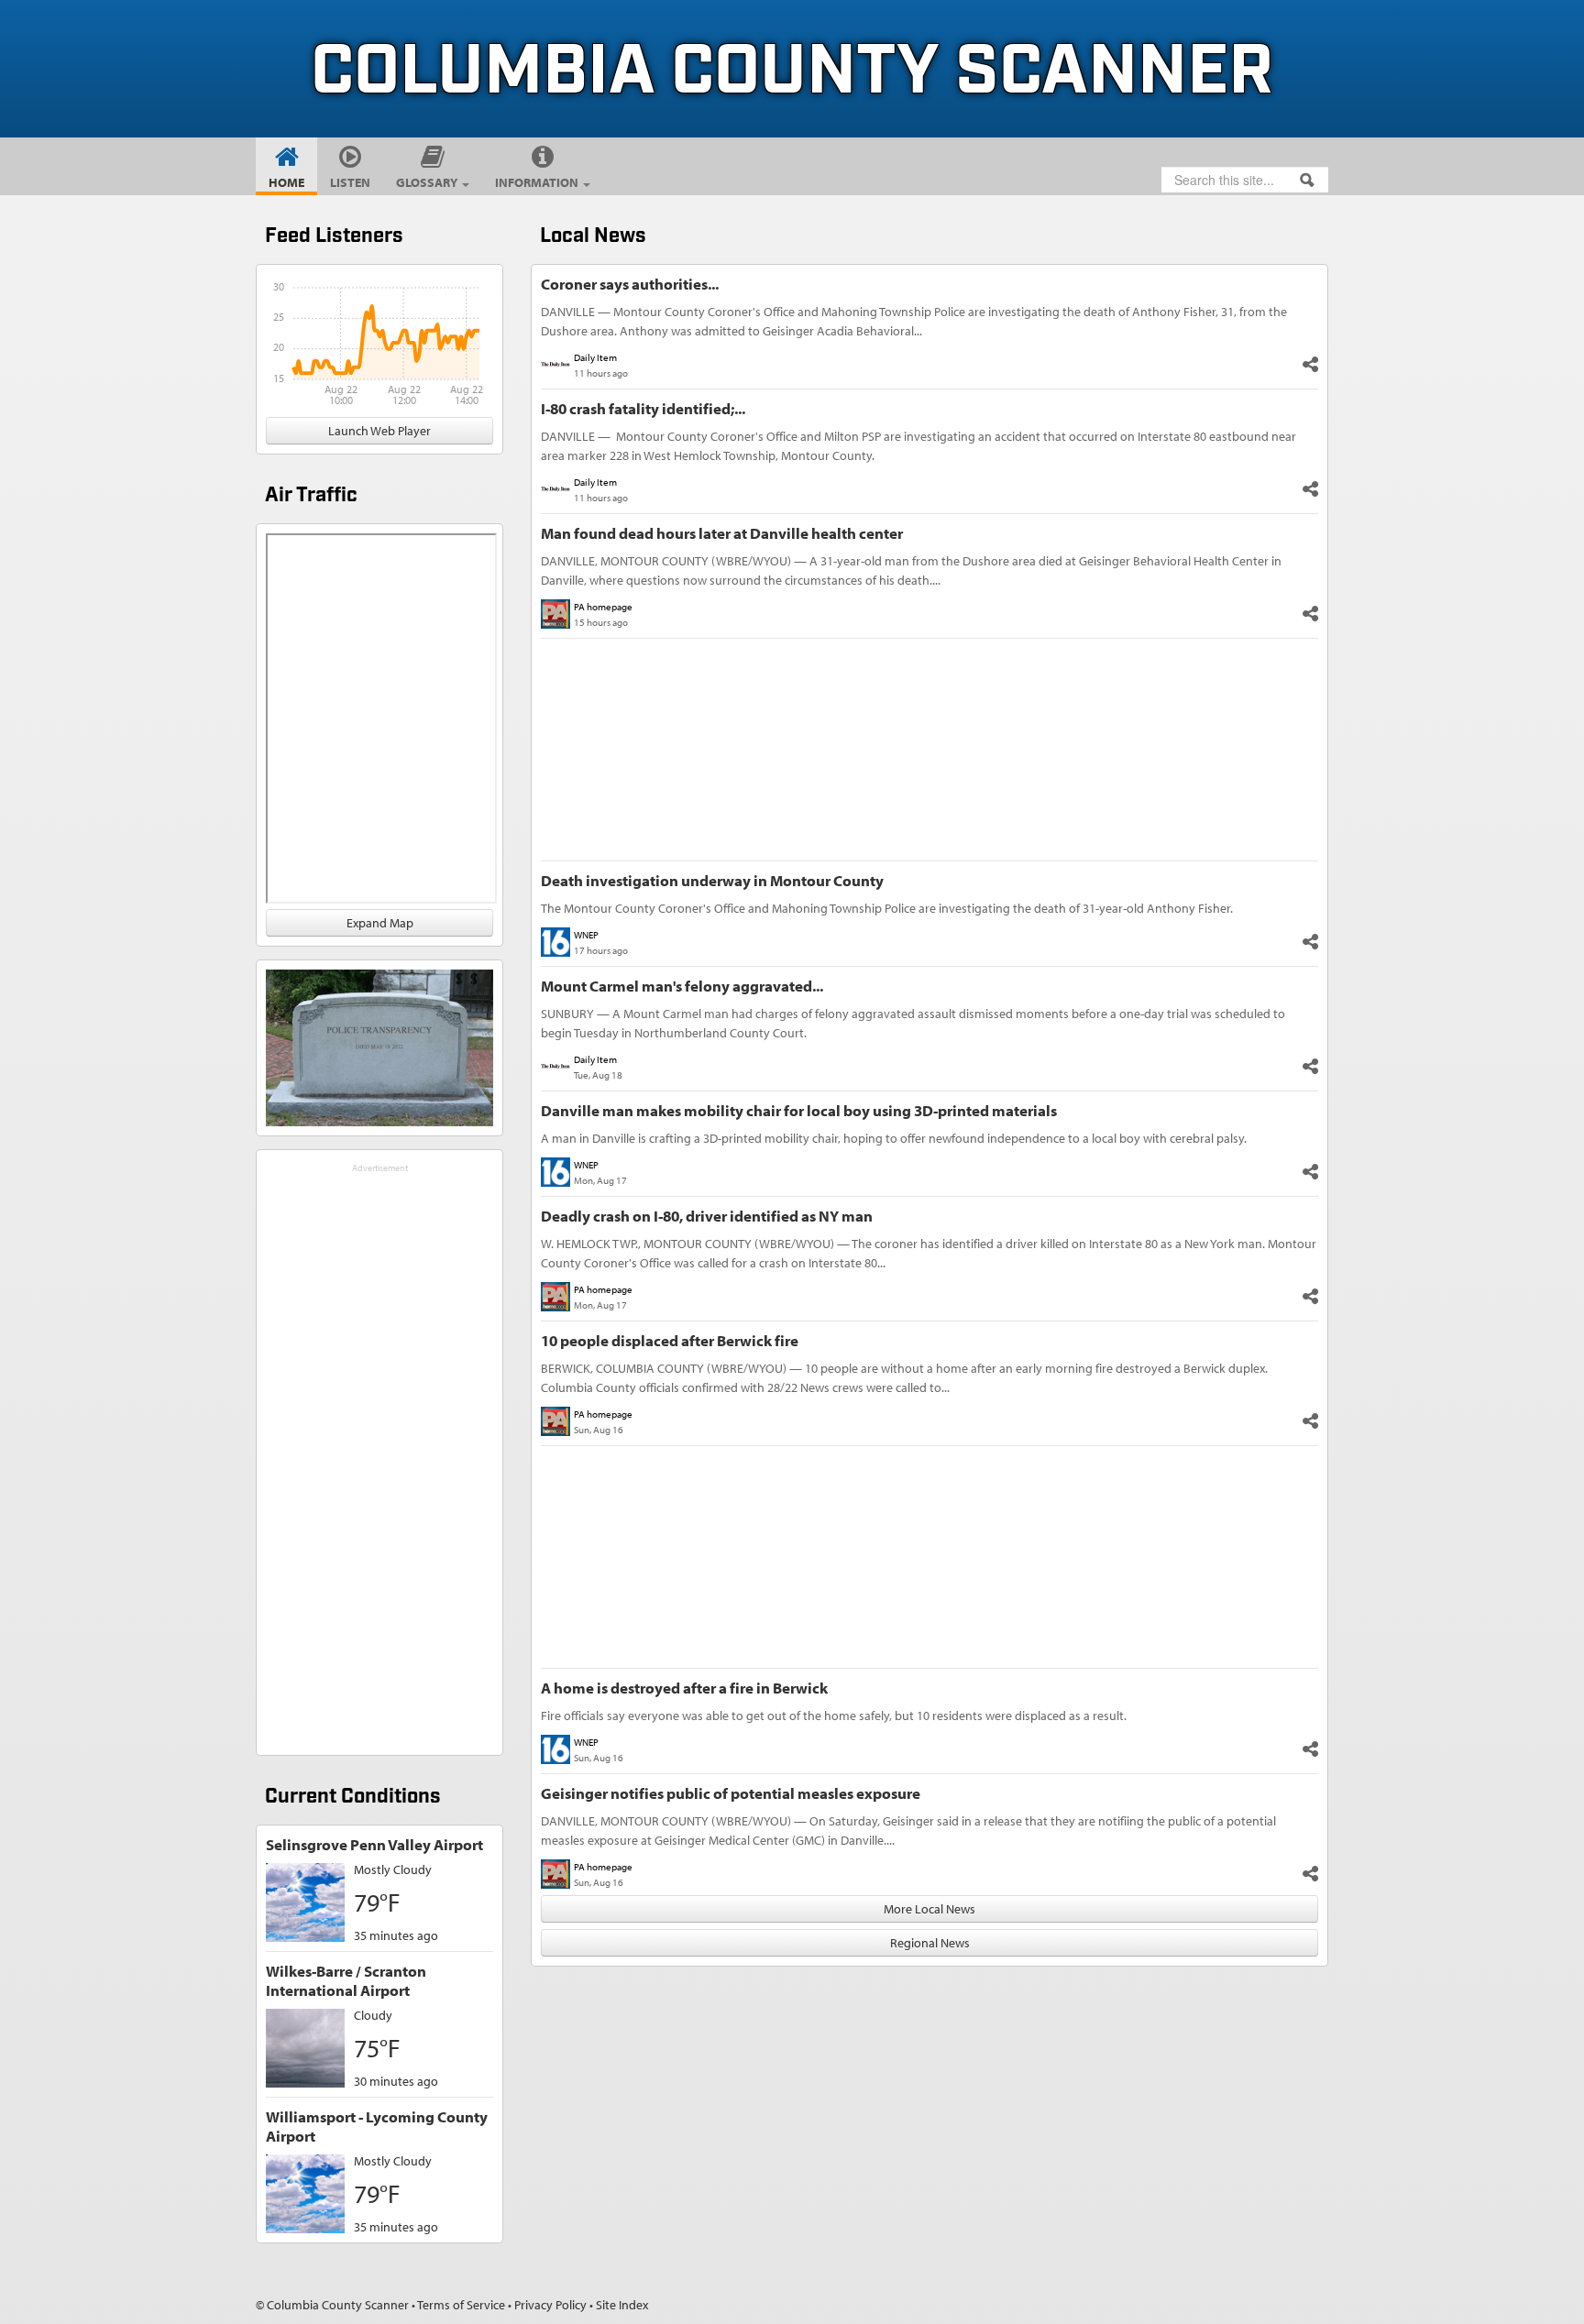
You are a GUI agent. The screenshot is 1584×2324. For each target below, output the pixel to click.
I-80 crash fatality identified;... (643, 408)
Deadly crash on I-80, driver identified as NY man (707, 1216)
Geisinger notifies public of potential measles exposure (731, 1793)
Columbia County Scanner (792, 72)
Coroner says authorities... (630, 284)
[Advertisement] (379, 1452)
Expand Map (380, 923)
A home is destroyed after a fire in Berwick (684, 1688)
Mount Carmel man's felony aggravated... (682, 986)
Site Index (622, 2305)
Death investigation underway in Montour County (712, 880)
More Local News (929, 1909)
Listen (350, 182)
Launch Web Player (379, 431)
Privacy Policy (550, 2305)
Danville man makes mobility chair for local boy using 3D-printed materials (799, 1110)
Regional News (930, 1943)
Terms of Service (461, 2305)
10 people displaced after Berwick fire (670, 1340)
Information (538, 182)
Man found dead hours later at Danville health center (722, 533)
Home (286, 182)
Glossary (428, 182)
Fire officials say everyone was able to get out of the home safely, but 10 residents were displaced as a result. (834, 1716)
